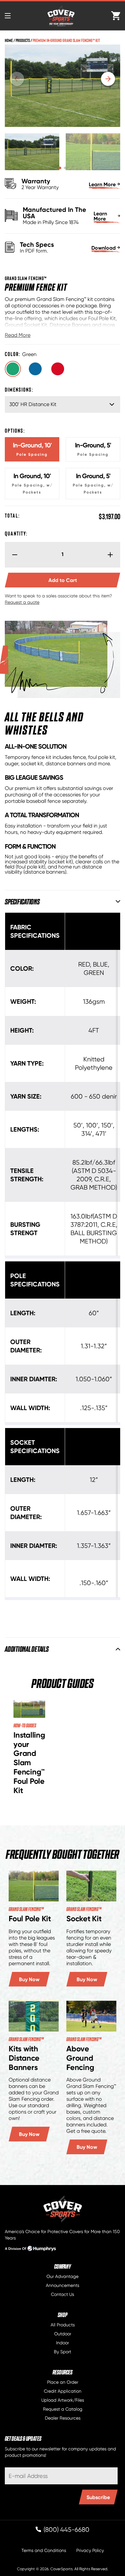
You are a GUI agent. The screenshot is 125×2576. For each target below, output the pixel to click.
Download (104, 248)
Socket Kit (84, 1919)
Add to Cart (84, 580)
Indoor (63, 2343)
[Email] (61, 2476)
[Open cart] (116, 16)
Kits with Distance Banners (24, 2058)
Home (9, 40)
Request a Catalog (63, 2409)
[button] (60, 168)
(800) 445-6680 (67, 2530)
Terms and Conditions (44, 2550)
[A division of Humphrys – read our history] (30, 2250)
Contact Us (63, 2294)
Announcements (63, 2285)
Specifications (22, 901)
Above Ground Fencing (80, 2058)
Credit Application (63, 2391)
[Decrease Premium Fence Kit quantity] (12, 555)
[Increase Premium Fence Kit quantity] (113, 555)
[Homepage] (63, 2209)
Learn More (102, 184)
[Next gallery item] (108, 79)
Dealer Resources (63, 2418)
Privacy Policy (90, 2550)
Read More (18, 335)
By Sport (63, 2352)
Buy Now (29, 1979)
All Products (63, 2325)
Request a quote (22, 602)
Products (23, 40)
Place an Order (63, 2382)
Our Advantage (63, 2276)
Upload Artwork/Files (63, 2400)
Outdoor (63, 2334)
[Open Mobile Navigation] (8, 16)
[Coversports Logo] (61, 16)
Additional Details (27, 1649)
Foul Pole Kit (30, 1919)
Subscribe (98, 2497)
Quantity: (16, 533)
